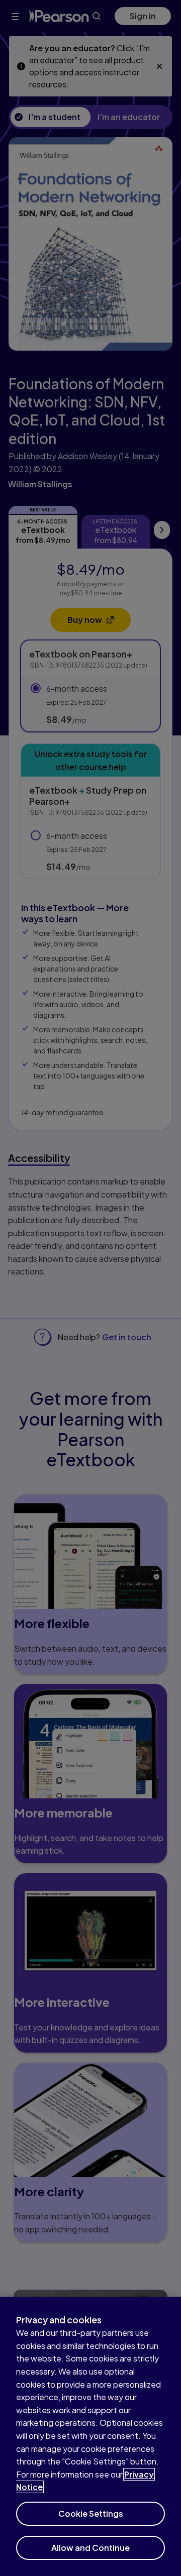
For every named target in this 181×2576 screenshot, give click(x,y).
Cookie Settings (91, 2513)
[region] (90, 2436)
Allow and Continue (90, 2548)
